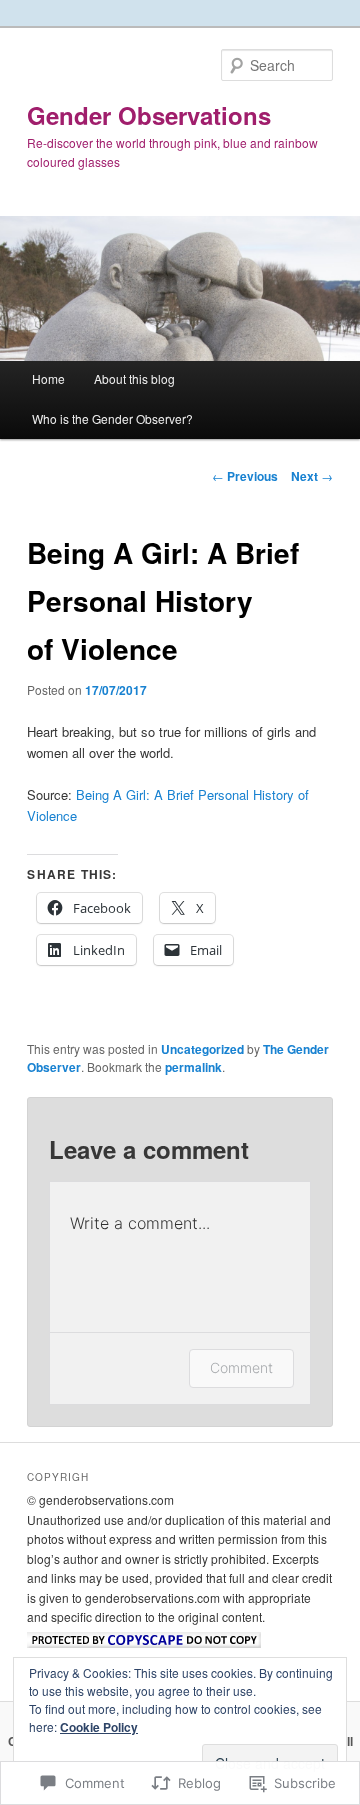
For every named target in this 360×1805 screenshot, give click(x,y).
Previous (245, 476)
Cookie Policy (99, 1727)
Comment (241, 1367)
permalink (193, 1067)
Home (48, 378)
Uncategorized (202, 1049)
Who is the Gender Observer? (112, 418)
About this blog (134, 378)
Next (312, 476)
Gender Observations (149, 115)
